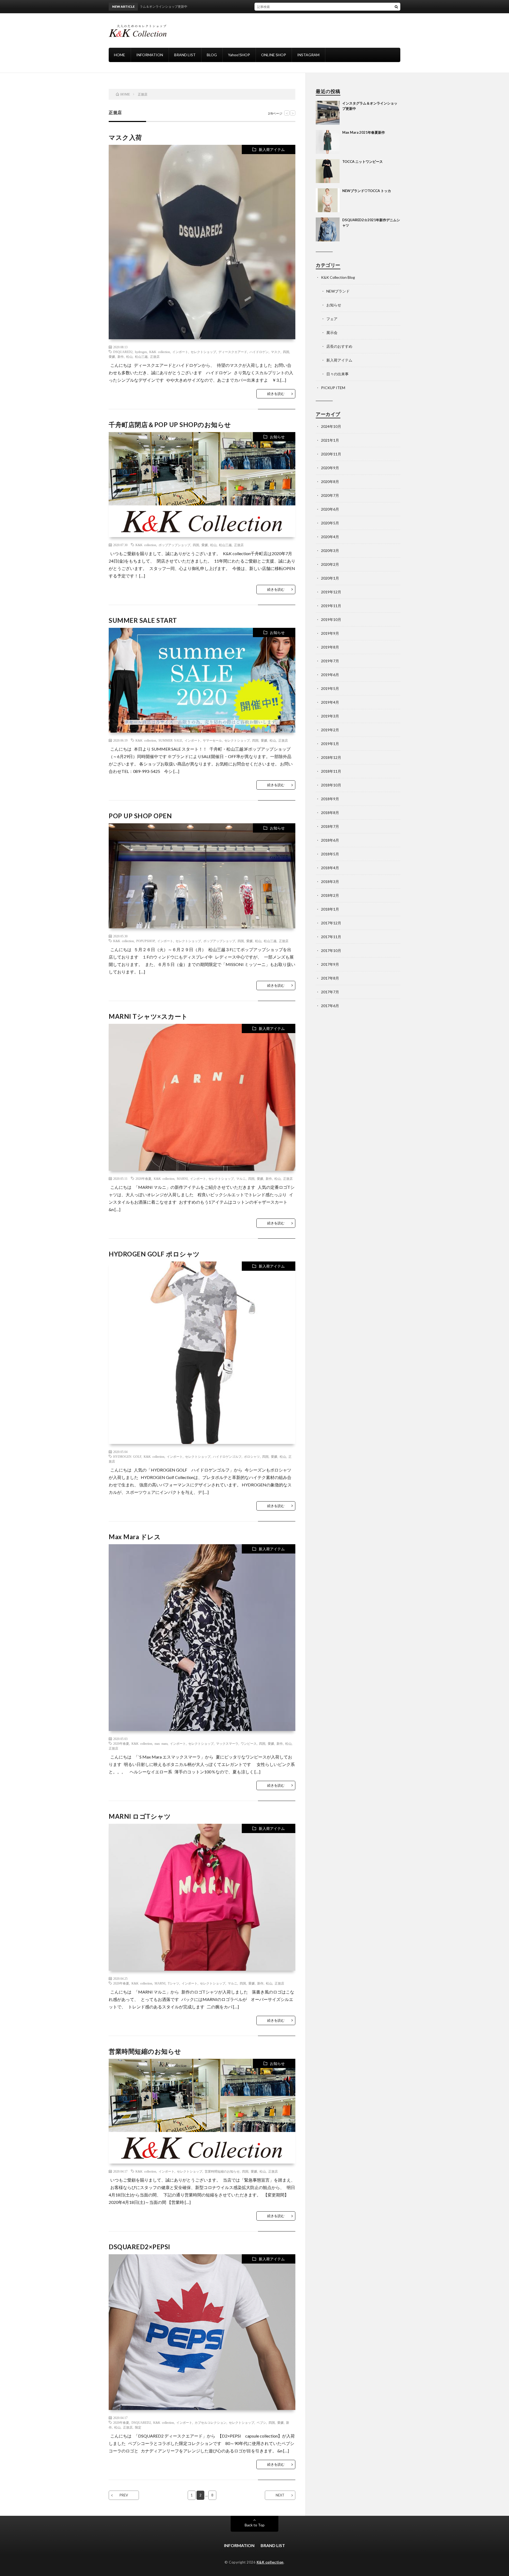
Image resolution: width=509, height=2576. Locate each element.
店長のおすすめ (339, 346)
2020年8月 (330, 482)
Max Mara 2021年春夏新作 (364, 132)
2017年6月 (330, 1006)
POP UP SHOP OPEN (140, 816)
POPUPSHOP (146, 941)
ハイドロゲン (259, 352)
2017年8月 (330, 978)
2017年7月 (330, 992)
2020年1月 (330, 578)
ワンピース (249, 1743)
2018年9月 (330, 799)
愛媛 (112, 356)
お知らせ (277, 437)
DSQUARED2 (123, 352)
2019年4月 (330, 702)
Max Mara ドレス (135, 1537)
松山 (129, 356)
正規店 (155, 356)
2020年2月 (330, 564)
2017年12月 (331, 923)
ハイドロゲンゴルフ (227, 1456)
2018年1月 (330, 909)
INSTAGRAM (308, 55)
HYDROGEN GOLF (127, 1456)
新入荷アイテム (272, 149)
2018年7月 (330, 826)
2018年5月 (330, 854)
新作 (121, 356)
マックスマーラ (227, 1743)
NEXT (280, 2495)
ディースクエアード (233, 352)
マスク (276, 352)
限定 (138, 2427)
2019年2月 (330, 730)
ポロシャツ (252, 1456)
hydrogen (141, 352)
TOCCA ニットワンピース (363, 162)
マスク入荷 (125, 137)
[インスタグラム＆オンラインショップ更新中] (328, 113)
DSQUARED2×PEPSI (139, 2247)
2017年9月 (330, 964)
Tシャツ (174, 1983)
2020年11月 (331, 454)
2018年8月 (330, 813)
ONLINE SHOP (274, 55)
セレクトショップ (203, 352)
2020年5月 (330, 523)
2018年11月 (331, 771)
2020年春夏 (143, 1178)
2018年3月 (330, 882)
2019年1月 (330, 744)
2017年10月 (331, 950)
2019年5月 (330, 688)
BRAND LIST (185, 55)
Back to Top (255, 2525)
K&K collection (160, 352)
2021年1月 (330, 440)
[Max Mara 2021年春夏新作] (328, 142)
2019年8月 (330, 647)
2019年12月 (331, 592)
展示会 (332, 332)
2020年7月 (330, 495)
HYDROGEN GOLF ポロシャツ (154, 1254)
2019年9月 (330, 633)
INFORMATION (150, 55)
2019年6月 (330, 675)
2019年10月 (331, 619)
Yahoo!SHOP (239, 55)
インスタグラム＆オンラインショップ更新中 (280, 6)
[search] (396, 7)
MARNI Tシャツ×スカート (148, 1016)
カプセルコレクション (210, 2422)
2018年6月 (330, 840)
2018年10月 (331, 785)
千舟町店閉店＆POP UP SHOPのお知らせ (170, 425)
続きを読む (276, 394)
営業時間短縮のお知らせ (145, 2051)
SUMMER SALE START (143, 620)
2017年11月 (331, 937)
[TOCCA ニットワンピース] (328, 171)
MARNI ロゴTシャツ (140, 1816)
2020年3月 (330, 551)
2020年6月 (330, 509)
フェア (332, 319)
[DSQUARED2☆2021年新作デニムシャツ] (328, 229)
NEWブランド (338, 291)
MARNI (182, 1178)
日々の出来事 (337, 374)
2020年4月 (330, 537)
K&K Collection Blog (338, 277)
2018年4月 (330, 868)
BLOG (212, 55)
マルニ (241, 1178)
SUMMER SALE (170, 740)
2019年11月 (331, 606)
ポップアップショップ (174, 545)
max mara (161, 1743)
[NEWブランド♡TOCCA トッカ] (328, 200)
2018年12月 (331, 757)
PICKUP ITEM (333, 388)
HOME (120, 55)
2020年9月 (330, 468)
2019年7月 (330, 661)
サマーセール (212, 740)
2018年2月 (330, 895)
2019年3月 (330, 716)
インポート (180, 352)
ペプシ (261, 2422)
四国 (286, 352)
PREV (124, 2495)
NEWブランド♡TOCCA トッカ (367, 191)
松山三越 (141, 356)
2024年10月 (331, 426)
